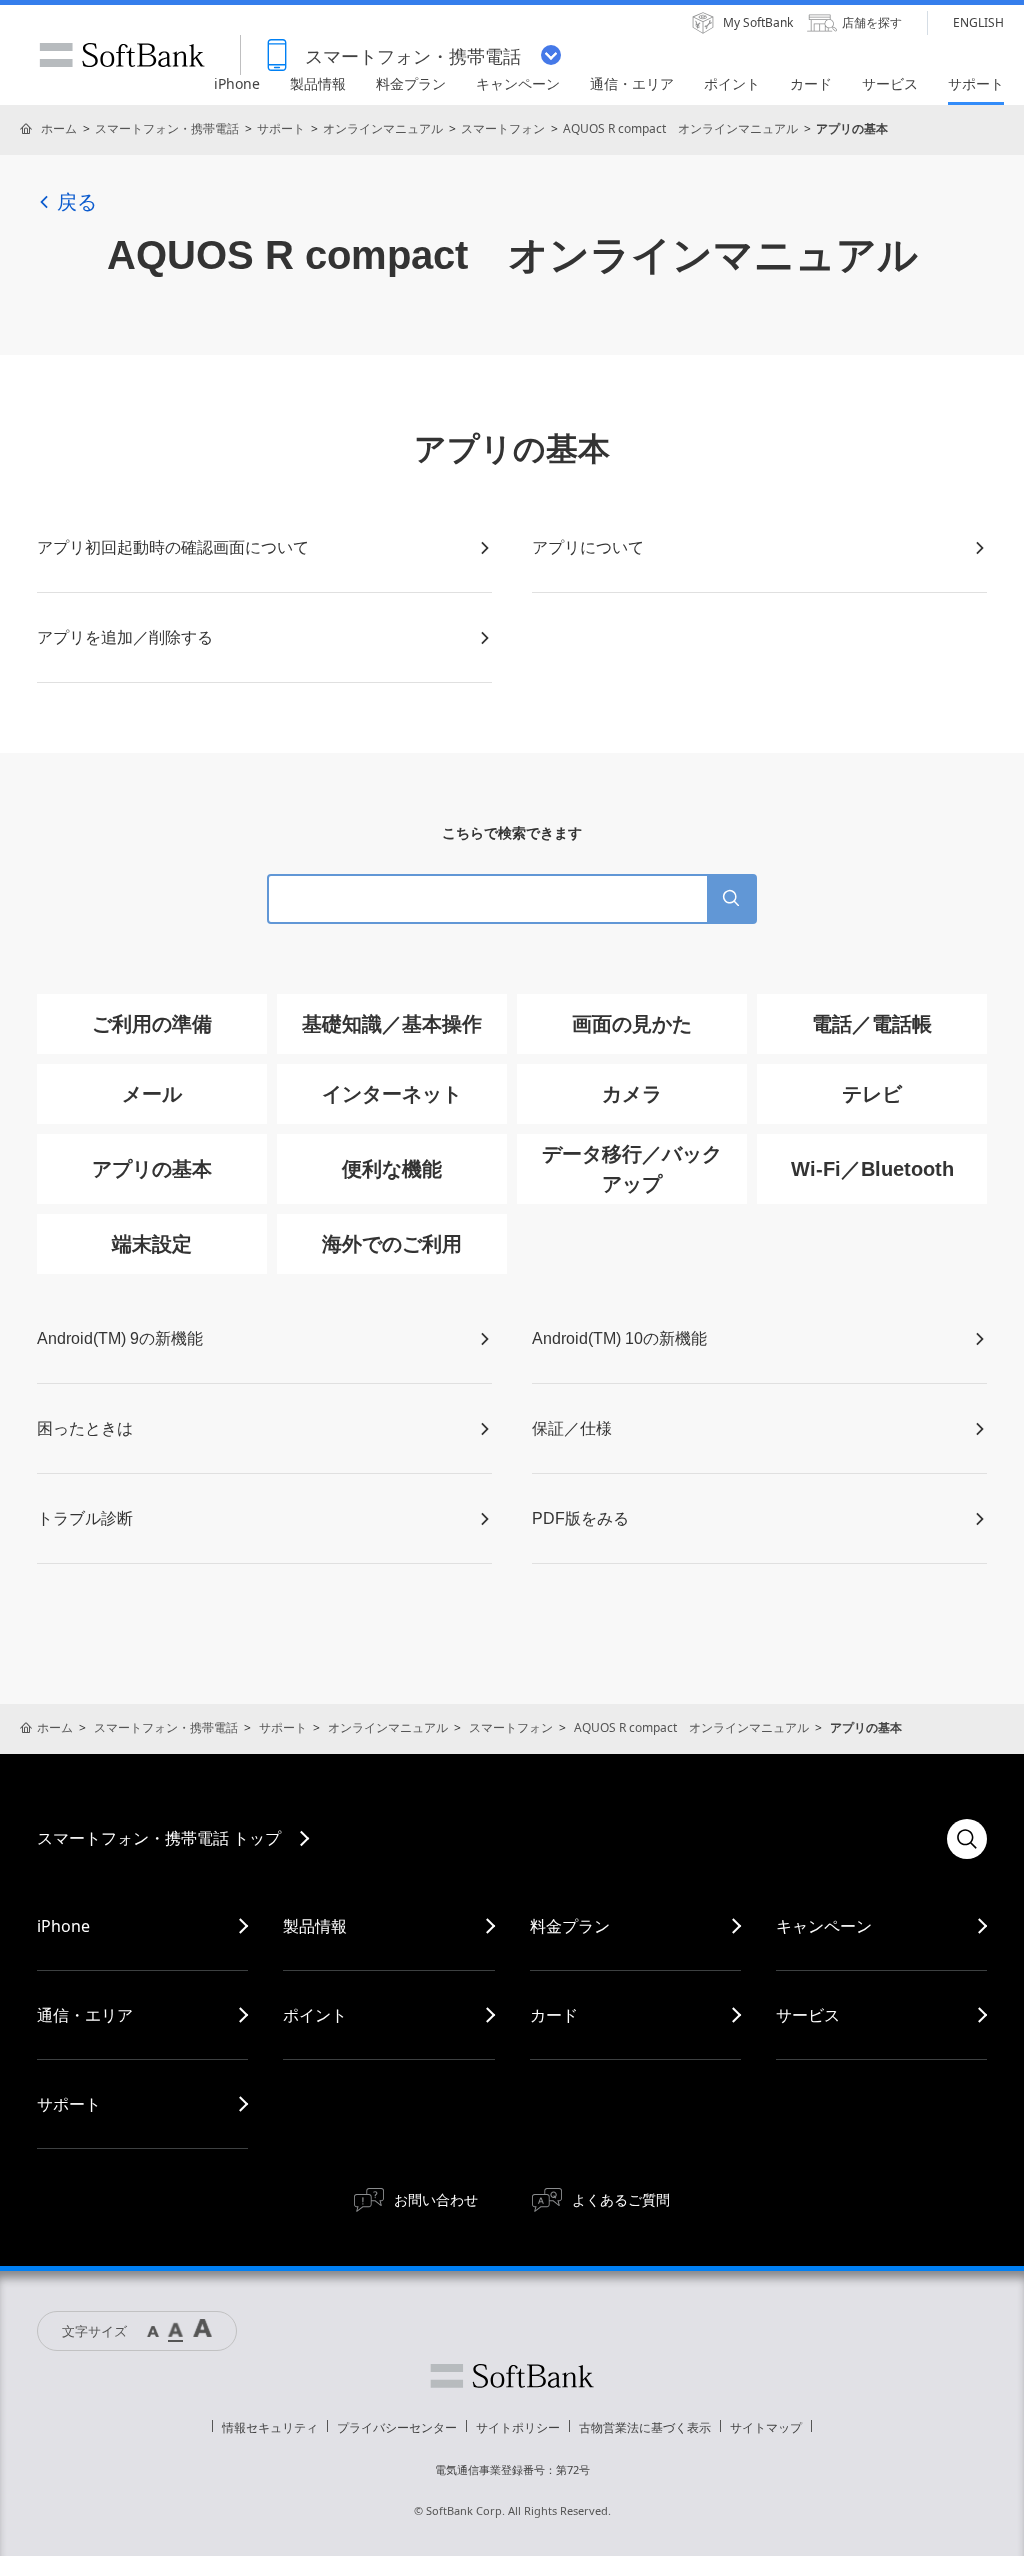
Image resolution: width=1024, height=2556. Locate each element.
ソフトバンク (512, 2376)
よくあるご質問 (621, 2199)
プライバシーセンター (397, 2427)
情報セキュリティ (270, 2427)
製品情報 (315, 1926)
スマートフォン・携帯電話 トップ (159, 1838)
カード (554, 2015)
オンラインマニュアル (383, 128)
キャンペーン (824, 1926)
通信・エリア (85, 2015)
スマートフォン (503, 128)
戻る (77, 202)
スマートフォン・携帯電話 (167, 128)
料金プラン (570, 1926)
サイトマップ (766, 2427)
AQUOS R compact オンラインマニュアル (680, 128)
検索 (967, 1839)
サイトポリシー (518, 2427)
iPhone (63, 1926)
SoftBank (122, 55)
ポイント (315, 2015)
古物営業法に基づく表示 (645, 2427)
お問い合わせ (436, 2199)
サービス (808, 2015)
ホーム (59, 128)
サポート (281, 128)
